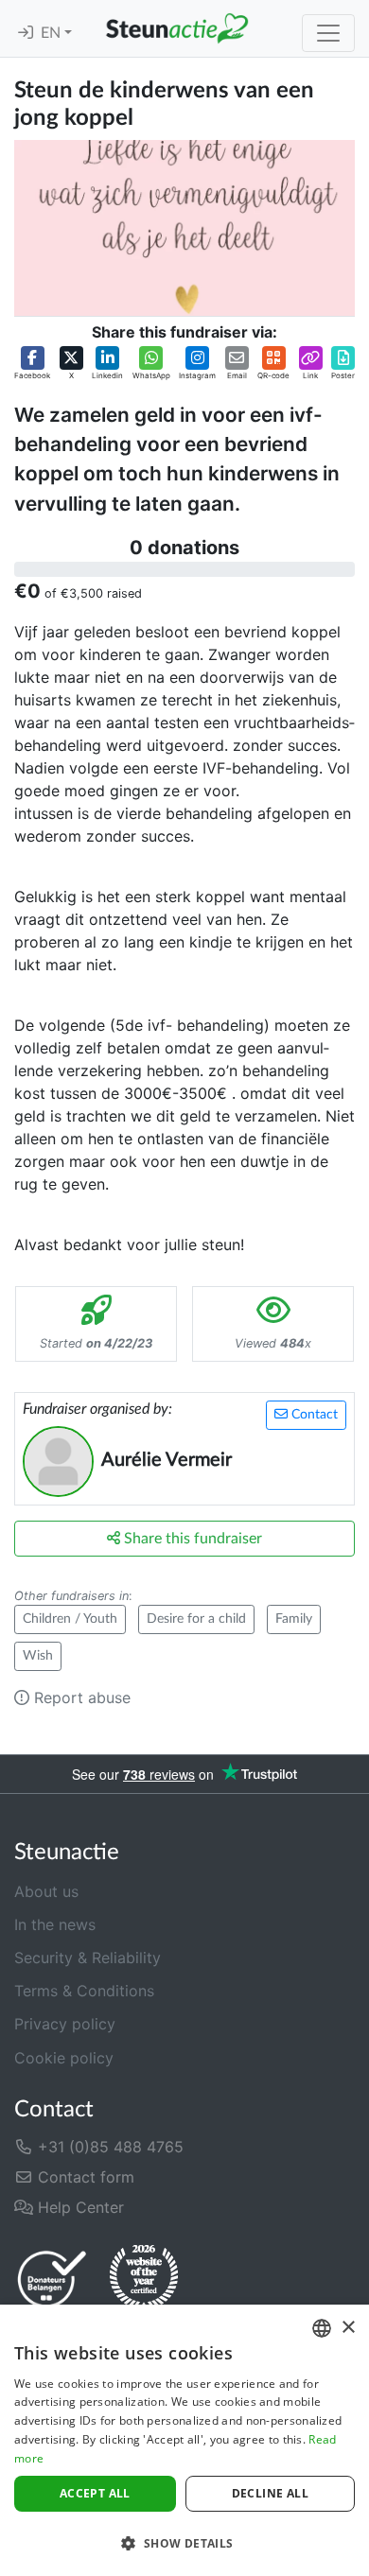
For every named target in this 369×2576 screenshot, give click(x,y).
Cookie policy (64, 2058)
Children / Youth (70, 1619)
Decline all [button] (270, 2493)
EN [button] (53, 33)
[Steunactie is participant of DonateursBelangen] (52, 2279)
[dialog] (184, 2440)
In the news (55, 1924)
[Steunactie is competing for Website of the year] (144, 2278)
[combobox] (322, 2328)
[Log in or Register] (26, 33)
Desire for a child (196, 1619)
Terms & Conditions (84, 1991)
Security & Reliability (88, 1958)
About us (46, 1891)
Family (294, 1619)
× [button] (348, 2328)
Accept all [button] (95, 2493)
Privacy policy (65, 2024)
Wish (38, 1656)
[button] (32, 364)
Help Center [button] (79, 2207)
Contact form (84, 2177)
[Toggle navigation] (328, 33)
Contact (313, 1415)
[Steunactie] (177, 28)
